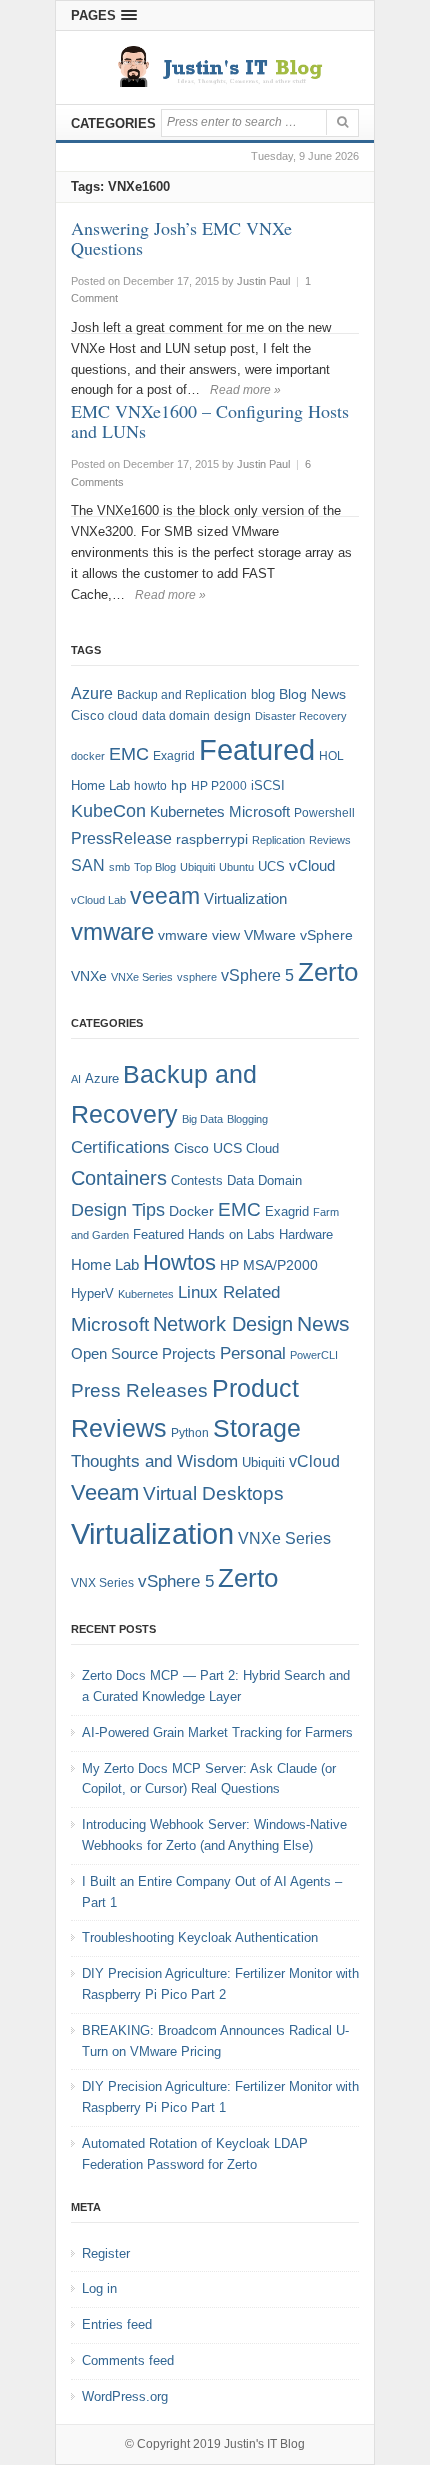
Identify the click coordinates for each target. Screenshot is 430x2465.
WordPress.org (125, 2396)
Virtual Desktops (213, 1493)
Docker (191, 1211)
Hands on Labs (231, 1234)
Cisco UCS (208, 1148)
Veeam (105, 1492)
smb (119, 867)
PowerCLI (314, 1355)
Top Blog (155, 867)
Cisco (87, 715)
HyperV (92, 1293)
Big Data (202, 1119)
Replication (278, 840)
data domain (176, 716)
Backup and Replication (182, 695)
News (323, 1323)
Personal (253, 1353)
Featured (257, 749)
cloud (123, 716)
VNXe (89, 976)
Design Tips (118, 1210)
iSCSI (268, 785)
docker (88, 756)
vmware (112, 932)
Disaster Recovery (301, 716)
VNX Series (102, 1582)
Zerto (328, 972)
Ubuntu (236, 867)
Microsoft (259, 812)
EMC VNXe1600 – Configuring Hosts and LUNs (210, 421)
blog (263, 694)
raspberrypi (212, 839)
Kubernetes (187, 811)
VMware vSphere (298, 935)
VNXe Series (142, 977)
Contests (197, 1180)
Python (190, 1432)
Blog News (312, 694)
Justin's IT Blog (264, 2444)
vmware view (199, 935)
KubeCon (108, 811)
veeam (165, 896)
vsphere (197, 977)
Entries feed (117, 2324)
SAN (88, 865)
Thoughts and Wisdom (154, 1461)
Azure (92, 693)
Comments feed (128, 2360)
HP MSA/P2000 (269, 1265)
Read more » (245, 390)
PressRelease (121, 838)
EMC (129, 754)
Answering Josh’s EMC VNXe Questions (181, 238)
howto (150, 786)
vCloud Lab (98, 900)
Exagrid (174, 756)
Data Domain (264, 1180)
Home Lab (100, 785)
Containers (119, 1178)
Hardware (306, 1234)
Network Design (223, 1324)
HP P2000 (219, 786)
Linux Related (229, 1292)
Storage (257, 1428)
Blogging (247, 1119)
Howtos (179, 1262)
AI (76, 1079)
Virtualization (245, 899)
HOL (331, 756)
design (232, 716)
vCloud (312, 865)
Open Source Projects (143, 1353)
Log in (99, 2288)
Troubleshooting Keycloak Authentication (200, 1937)
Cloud (262, 1148)
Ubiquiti (197, 867)
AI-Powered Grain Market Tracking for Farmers (217, 1732)
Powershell (324, 813)
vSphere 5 (257, 975)
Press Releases (139, 1390)
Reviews (330, 840)
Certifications (120, 1147)
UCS (271, 866)
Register (106, 2253)
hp (179, 785)
